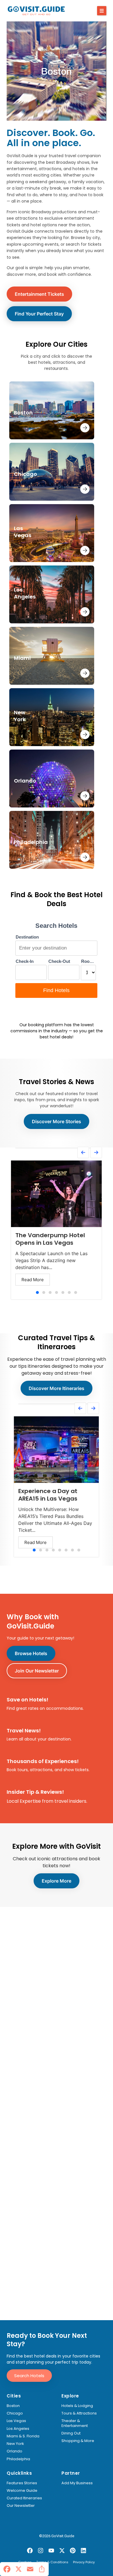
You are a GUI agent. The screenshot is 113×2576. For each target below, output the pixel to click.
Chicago (15, 2413)
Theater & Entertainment (75, 2423)
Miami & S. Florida (23, 2436)
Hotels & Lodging (77, 2406)
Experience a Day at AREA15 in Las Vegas (48, 1495)
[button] (102, 11)
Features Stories (22, 2483)
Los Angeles (18, 2429)
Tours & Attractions (79, 2413)
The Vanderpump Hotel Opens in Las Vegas (50, 1239)
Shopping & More (78, 2441)
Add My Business (77, 2483)
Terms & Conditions (52, 2562)
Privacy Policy (84, 2562)
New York (15, 2444)
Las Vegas (16, 2421)
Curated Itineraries (24, 2498)
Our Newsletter (21, 2506)
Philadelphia (18, 2459)
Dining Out (71, 2433)
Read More (33, 1280)
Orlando (14, 2451)
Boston (13, 2406)
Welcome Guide (22, 2491)
